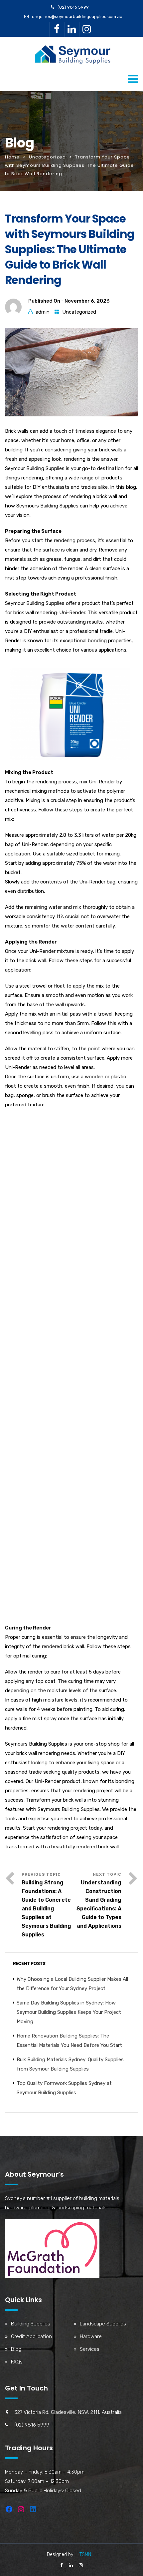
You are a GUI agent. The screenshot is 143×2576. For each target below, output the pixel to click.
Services (90, 2349)
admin (43, 312)
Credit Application (31, 2336)
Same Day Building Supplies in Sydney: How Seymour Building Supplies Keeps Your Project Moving (69, 2012)
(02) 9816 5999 (73, 7)
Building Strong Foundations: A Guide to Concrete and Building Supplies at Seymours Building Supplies (46, 1909)
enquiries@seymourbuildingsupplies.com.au (77, 17)
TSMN (85, 2554)
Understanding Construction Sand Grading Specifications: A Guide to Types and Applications (99, 1904)
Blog (16, 2349)
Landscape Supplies (103, 2324)
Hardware (91, 2336)
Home (12, 157)
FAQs (17, 2362)
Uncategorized (47, 157)
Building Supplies (31, 2324)
